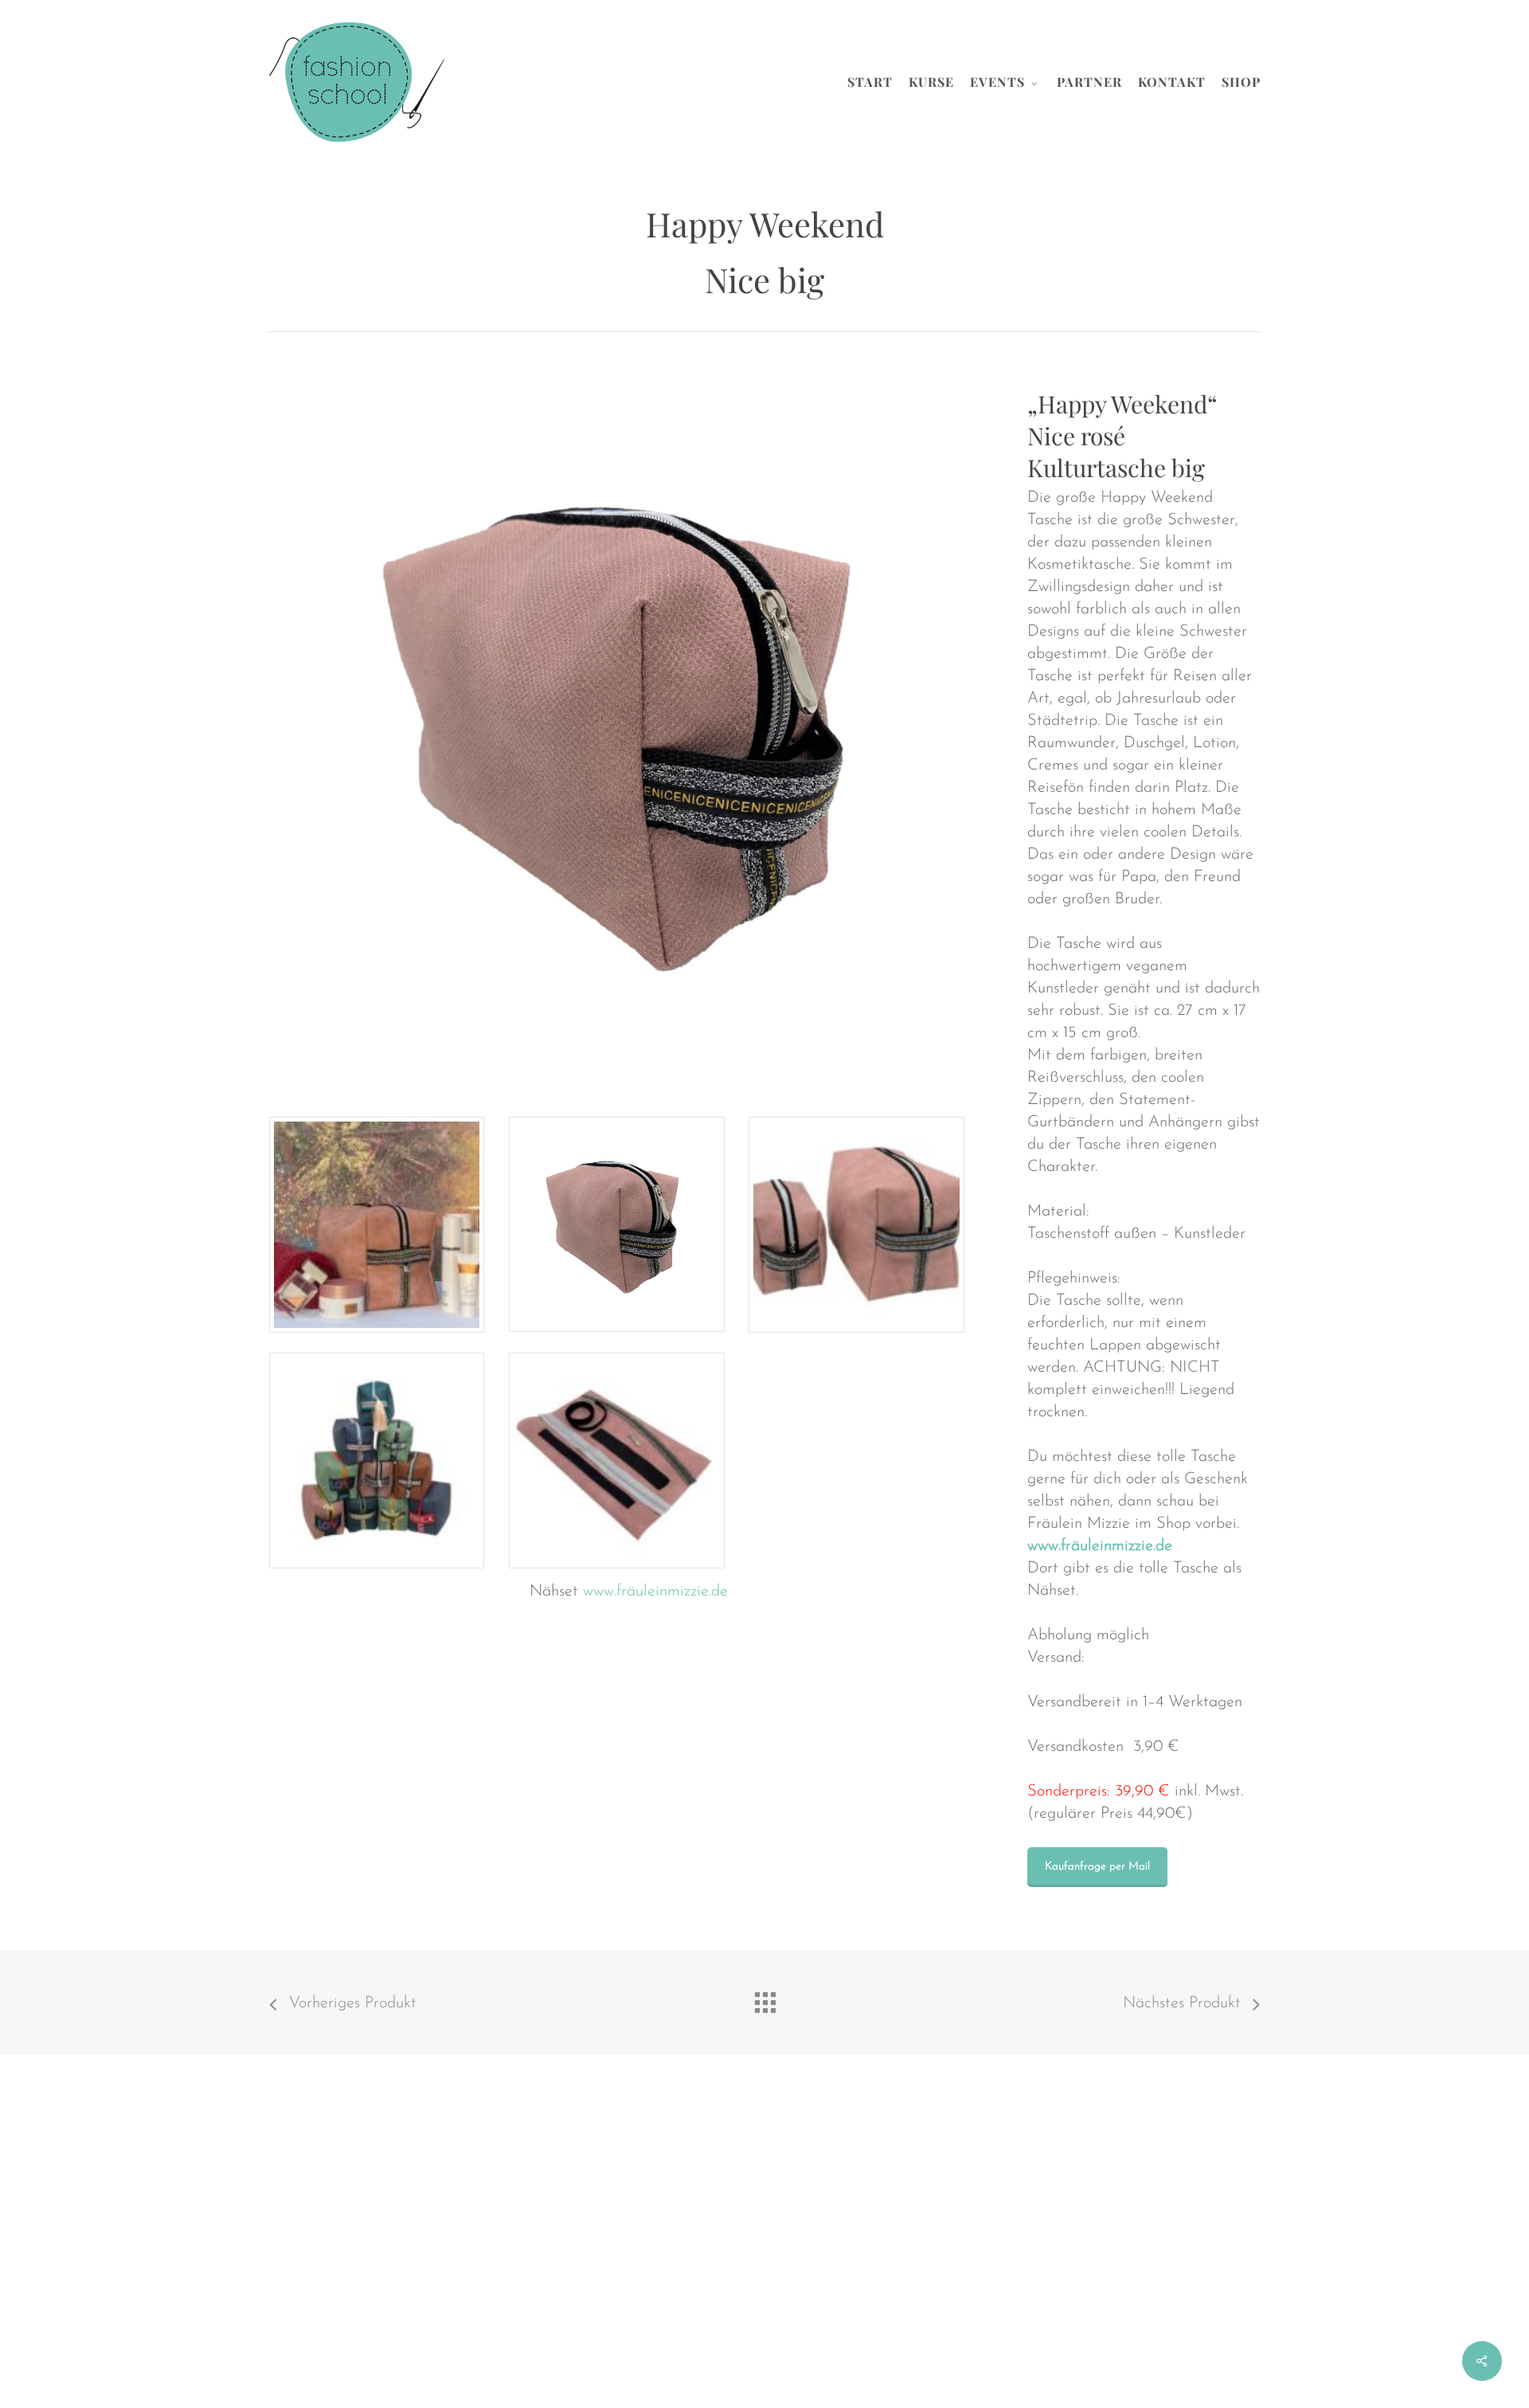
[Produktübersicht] (764, 1999)
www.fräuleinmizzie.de (655, 1592)
